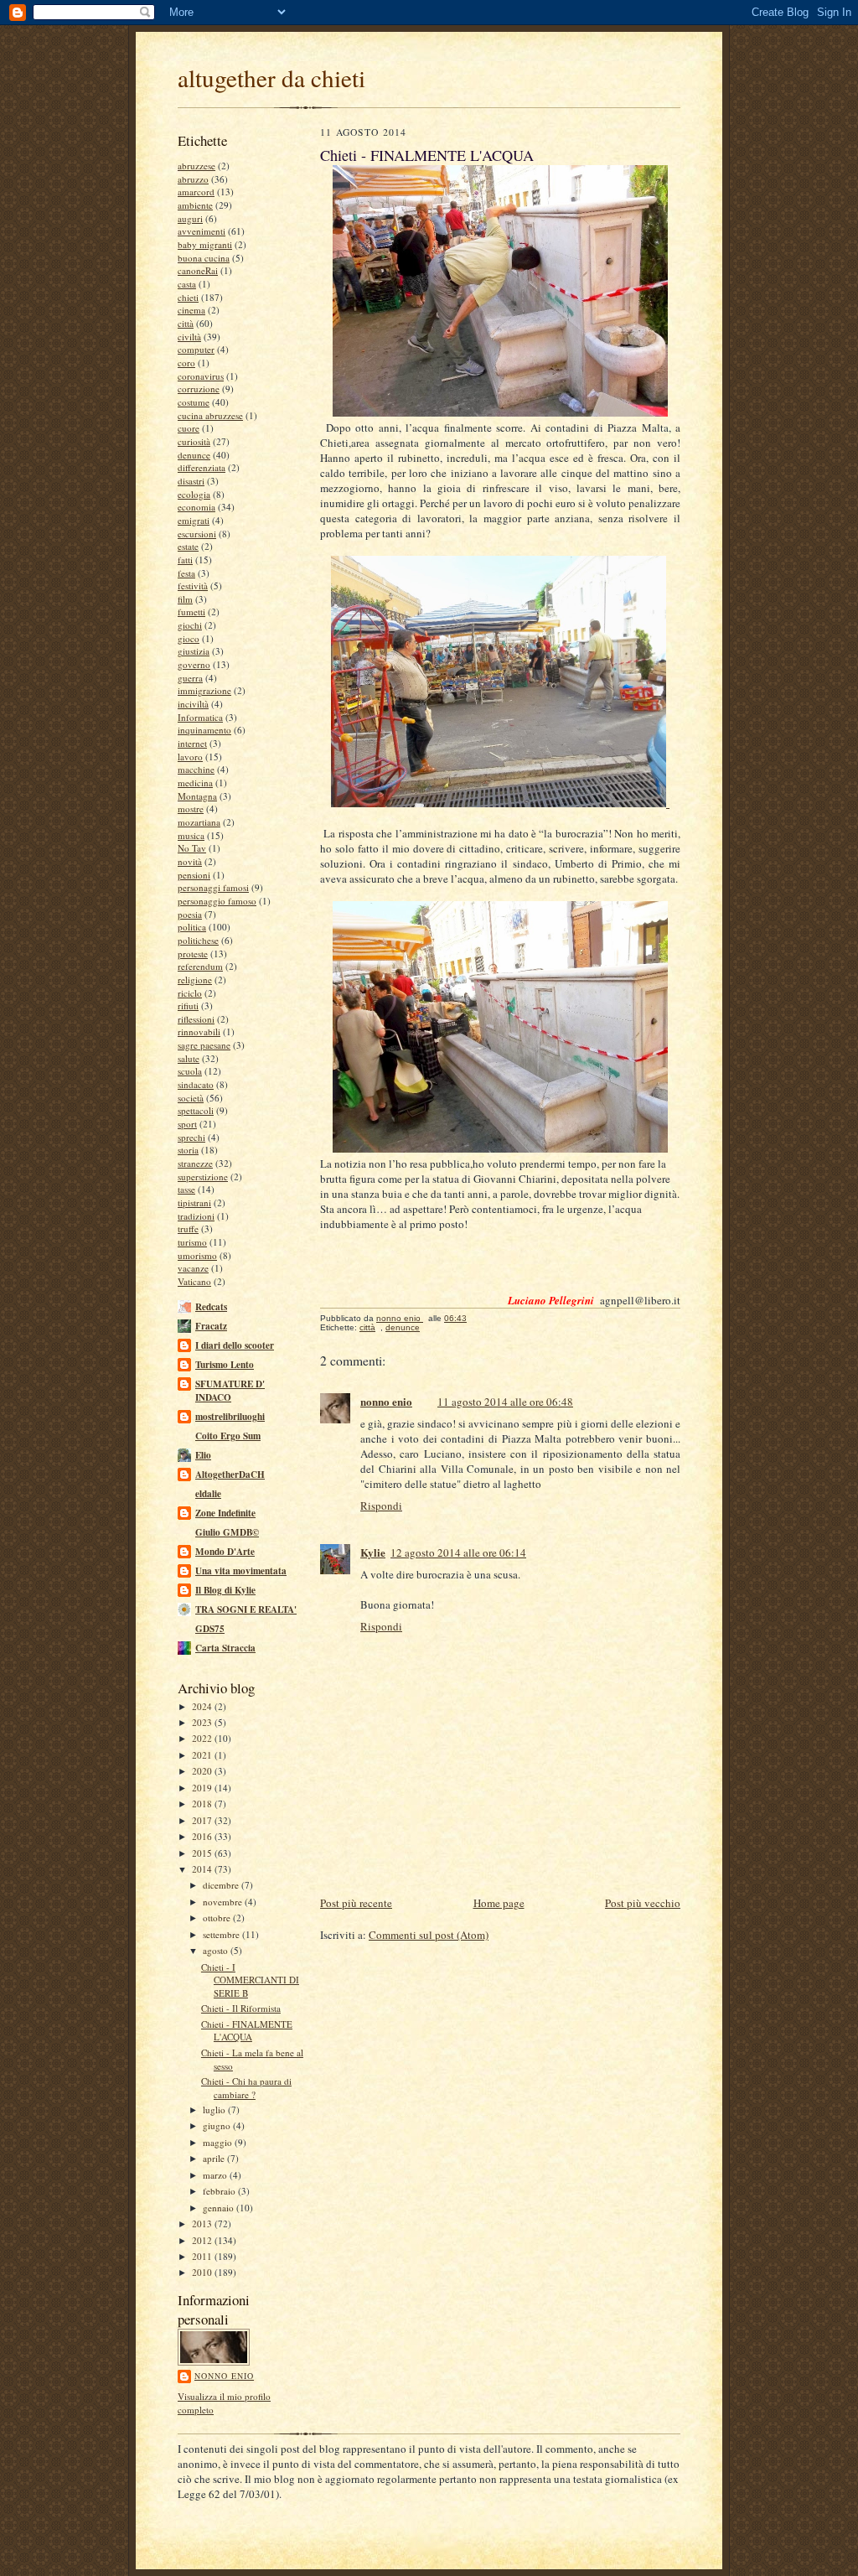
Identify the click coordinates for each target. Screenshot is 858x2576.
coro (186, 363)
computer (196, 349)
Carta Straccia (225, 1648)
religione (195, 980)
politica (192, 927)
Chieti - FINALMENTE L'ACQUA (247, 2031)
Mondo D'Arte (225, 1552)
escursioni (197, 534)
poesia (190, 914)
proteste (193, 954)
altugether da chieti (271, 78)
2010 (203, 2272)
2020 (203, 1771)
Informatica (200, 717)
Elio (203, 1455)
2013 (203, 2224)
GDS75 (210, 1629)
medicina (195, 783)
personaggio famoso (217, 901)
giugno (218, 2125)
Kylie (373, 1552)
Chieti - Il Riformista (241, 2008)
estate (188, 546)
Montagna (197, 796)
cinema (191, 310)
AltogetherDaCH (230, 1475)
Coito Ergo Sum (228, 1436)
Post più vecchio (643, 1903)
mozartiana (199, 822)
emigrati (194, 520)
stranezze (195, 1163)
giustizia (194, 651)
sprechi (191, 1137)
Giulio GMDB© (227, 1532)
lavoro (190, 757)
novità (190, 861)
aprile (215, 2158)
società (191, 1098)
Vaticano (194, 1281)
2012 (203, 2240)
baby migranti (205, 244)
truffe (188, 1228)
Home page (499, 1903)
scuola (190, 1071)
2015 (203, 1853)
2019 (203, 1788)
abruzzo (193, 179)
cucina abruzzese (210, 415)
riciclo (190, 993)
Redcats (211, 1307)
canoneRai (198, 270)
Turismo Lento (225, 1365)
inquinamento (204, 730)
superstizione (203, 1177)
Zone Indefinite (225, 1513)
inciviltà (193, 704)
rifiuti (188, 1006)
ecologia (194, 494)
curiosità (194, 441)
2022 (203, 1738)
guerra (190, 678)
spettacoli (196, 1110)
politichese (198, 940)
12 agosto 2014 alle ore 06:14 (458, 1552)
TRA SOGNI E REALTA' (246, 1609)
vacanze (193, 1268)
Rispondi (381, 1506)
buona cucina (204, 258)
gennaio (220, 2208)
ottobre (218, 1918)
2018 (203, 1804)
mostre (191, 809)
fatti (185, 560)
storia (188, 1150)
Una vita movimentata (241, 1571)
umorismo (197, 1255)
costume (194, 402)
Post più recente (356, 1903)
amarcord (196, 192)
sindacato (196, 1084)
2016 (203, 1836)
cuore (189, 428)
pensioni (194, 875)
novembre (224, 1902)
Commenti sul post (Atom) (429, 1935)
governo (194, 664)
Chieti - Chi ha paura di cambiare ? (246, 2088)
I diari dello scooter (235, 1345)
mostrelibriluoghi (230, 1417)
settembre (222, 1934)
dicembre (222, 1885)
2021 (203, 1755)
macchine (196, 769)
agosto (217, 1950)
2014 (203, 1869)
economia (196, 507)
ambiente (195, 205)
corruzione (199, 389)
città (186, 323)
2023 (203, 1722)
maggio (219, 2142)
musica (191, 835)
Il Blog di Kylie (225, 1590)
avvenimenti (202, 231)
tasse (186, 1189)
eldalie (208, 1494)
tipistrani (194, 1202)
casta (187, 284)
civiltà (189, 337)
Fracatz (211, 1326)
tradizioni (196, 1216)
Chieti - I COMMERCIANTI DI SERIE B (250, 1980)
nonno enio (224, 2376)
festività (193, 586)
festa (186, 573)
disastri (191, 481)
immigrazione (204, 690)
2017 (203, 1820)
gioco (189, 638)
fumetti (191, 612)
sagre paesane (204, 1045)
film (185, 599)
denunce (194, 455)
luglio (215, 2110)
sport (187, 1124)
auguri (190, 218)
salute (189, 1058)
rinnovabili (199, 1031)
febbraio (220, 2191)
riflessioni (196, 1019)
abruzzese (196, 166)
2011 (203, 2256)
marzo (216, 2175)
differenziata (202, 467)
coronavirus (201, 376)
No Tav (192, 848)
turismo (192, 1242)
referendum (200, 966)
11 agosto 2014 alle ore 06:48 (505, 1402)
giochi (190, 625)
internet (192, 743)
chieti (188, 297)
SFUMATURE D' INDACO (230, 1391)
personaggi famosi (213, 887)
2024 (203, 1706)
